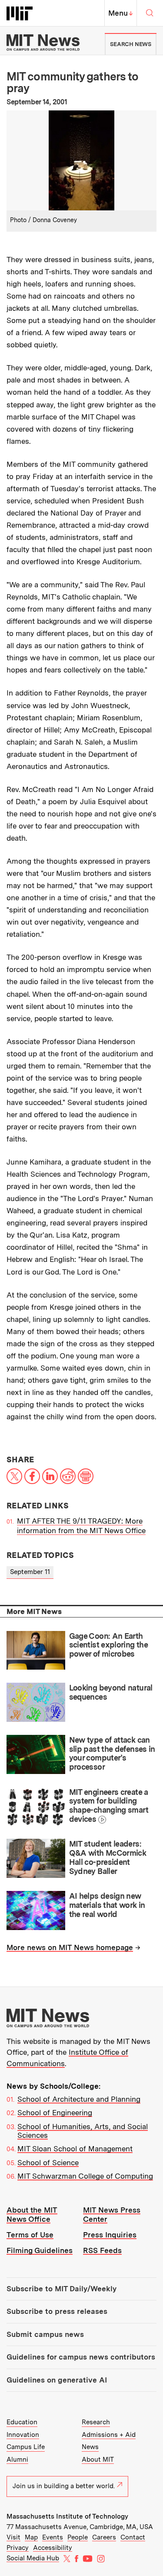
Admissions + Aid (109, 2435)
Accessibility (53, 2548)
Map (31, 2537)
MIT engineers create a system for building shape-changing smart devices (109, 1806)
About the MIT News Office (32, 2215)
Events (53, 2537)
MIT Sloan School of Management (75, 2149)
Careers (104, 2537)
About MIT (98, 2460)
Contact (133, 2537)
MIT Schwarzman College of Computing (85, 2176)
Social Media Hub (33, 2558)
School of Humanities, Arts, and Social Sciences (83, 2131)
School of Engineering (55, 2113)
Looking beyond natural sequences (111, 1692)
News (90, 2447)
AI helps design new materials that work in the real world (107, 1905)
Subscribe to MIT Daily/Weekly (62, 2289)
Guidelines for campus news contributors (81, 2357)
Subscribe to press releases (57, 2311)
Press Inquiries (110, 2235)
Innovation (23, 2435)
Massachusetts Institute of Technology (67, 2516)
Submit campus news (45, 2334)
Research (96, 2422)
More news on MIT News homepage (70, 1947)
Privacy (18, 2548)
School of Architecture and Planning (79, 2099)
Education (22, 2422)
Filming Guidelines (40, 2250)
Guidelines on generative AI (57, 2380)
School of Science (48, 2163)
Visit (13, 2537)
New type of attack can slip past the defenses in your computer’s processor (112, 1753)
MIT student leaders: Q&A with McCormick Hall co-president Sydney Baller (108, 1857)
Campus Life (26, 2447)
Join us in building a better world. (64, 2486)
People (78, 2537)
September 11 (30, 1572)
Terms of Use (30, 2235)
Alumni (17, 2460)
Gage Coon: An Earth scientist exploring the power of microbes (109, 1645)
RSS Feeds (102, 2250)
